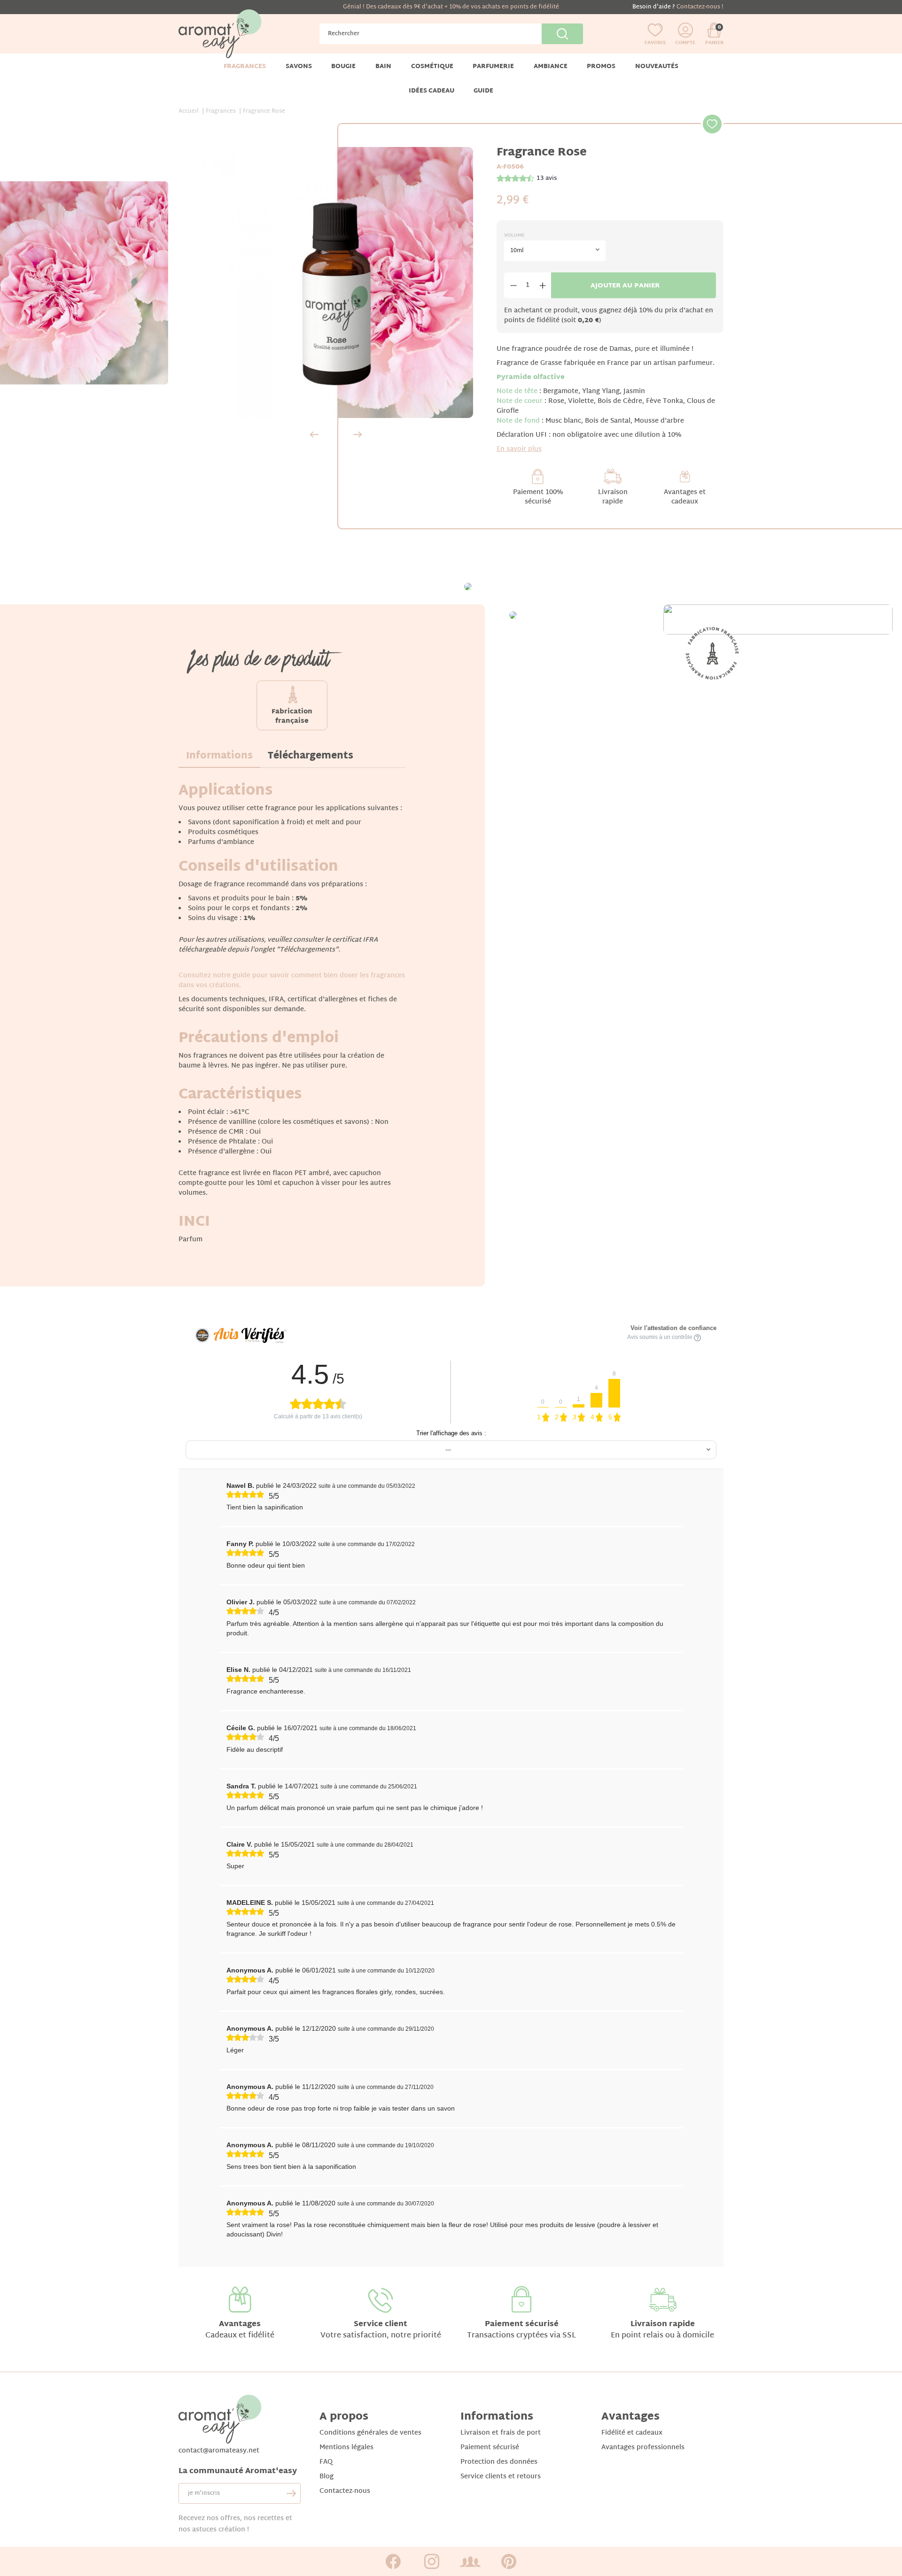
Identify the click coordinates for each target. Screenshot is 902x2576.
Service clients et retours (501, 2477)
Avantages (240, 2325)
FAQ (326, 2462)
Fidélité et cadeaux (632, 2433)
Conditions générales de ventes (370, 2433)
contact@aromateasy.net (219, 2451)
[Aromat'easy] (220, 34)
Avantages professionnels (643, 2448)
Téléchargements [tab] (311, 756)
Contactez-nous (345, 2491)
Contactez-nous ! (700, 7)
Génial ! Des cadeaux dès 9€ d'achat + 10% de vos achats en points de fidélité (451, 7)
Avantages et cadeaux (685, 497)
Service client (381, 2325)
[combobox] (555, 251)
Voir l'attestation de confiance (673, 1328)
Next (358, 434)
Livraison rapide (613, 497)
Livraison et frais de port (501, 2433)
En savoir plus (519, 449)
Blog (327, 2477)
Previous (314, 434)
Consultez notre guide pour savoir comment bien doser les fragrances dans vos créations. (292, 981)
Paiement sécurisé (522, 2325)
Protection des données (499, 2462)
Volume (514, 236)
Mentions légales (346, 2448)
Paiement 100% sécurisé (538, 497)
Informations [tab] (219, 756)
